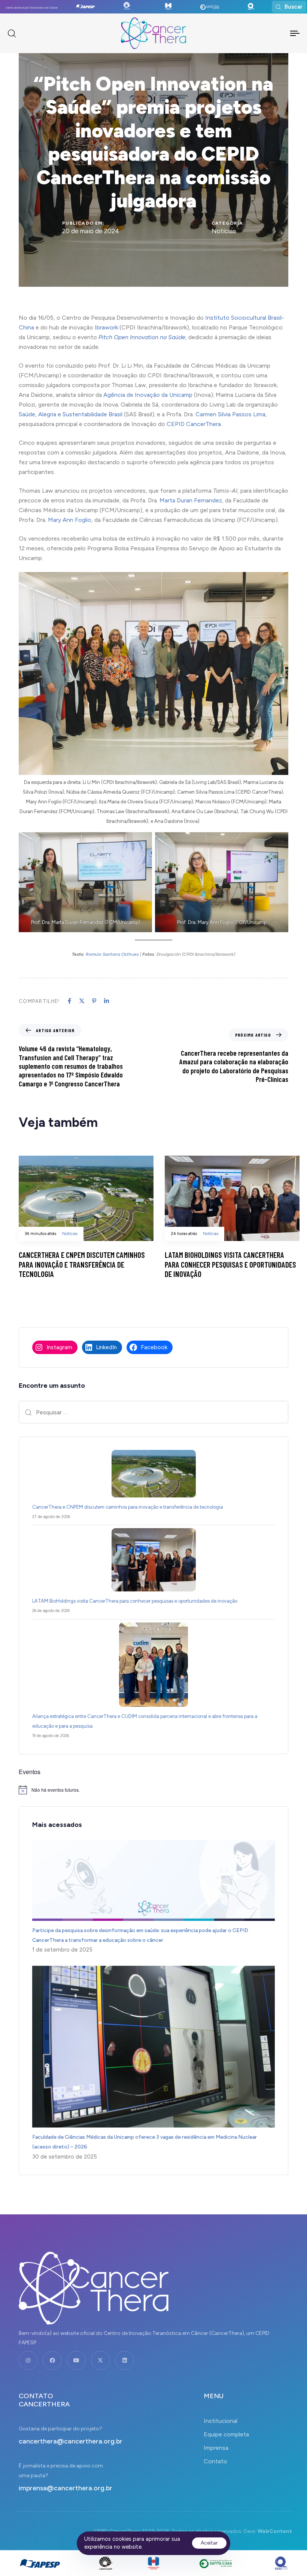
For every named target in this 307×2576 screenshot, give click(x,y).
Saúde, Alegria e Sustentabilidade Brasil (71, 414)
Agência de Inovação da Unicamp (148, 395)
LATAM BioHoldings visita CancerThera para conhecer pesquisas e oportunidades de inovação (135, 1601)
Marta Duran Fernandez (191, 500)
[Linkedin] (125, 2360)
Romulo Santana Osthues (112, 954)
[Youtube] (76, 2360)
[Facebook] (52, 2360)
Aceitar (209, 2543)
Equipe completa (226, 2434)
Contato (215, 2461)
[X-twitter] (100, 2360)
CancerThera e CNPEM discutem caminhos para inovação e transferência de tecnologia (128, 1507)
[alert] (153, 1790)
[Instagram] (28, 2360)
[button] (289, 7)
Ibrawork (106, 327)
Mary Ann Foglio (70, 520)
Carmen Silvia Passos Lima (230, 414)
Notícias (224, 231)
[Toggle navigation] (270, 33)
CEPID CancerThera (194, 424)
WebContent (275, 2531)
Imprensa (216, 2448)
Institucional (221, 2421)
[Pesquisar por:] (153, 1412)
